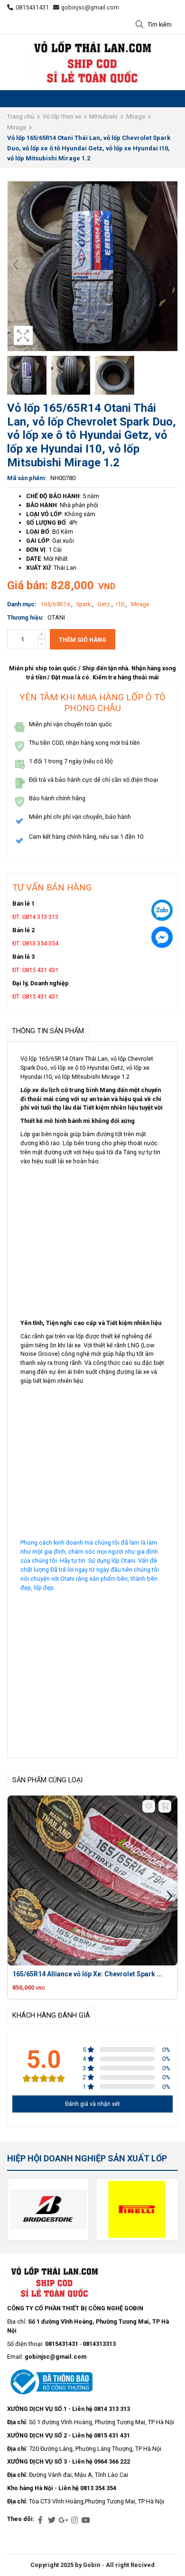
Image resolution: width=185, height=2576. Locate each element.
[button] (169, 266)
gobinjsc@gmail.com (90, 7)
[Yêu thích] (149, 1806)
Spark (84, 604)
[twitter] (52, 2520)
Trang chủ (21, 116)
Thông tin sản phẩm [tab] (48, 1031)
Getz (104, 604)
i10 (121, 604)
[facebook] (40, 2520)
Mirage (136, 116)
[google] (63, 2520)
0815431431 (32, 7)
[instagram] (74, 2520)
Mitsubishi (103, 116)
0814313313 (99, 2344)
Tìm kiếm (160, 24)
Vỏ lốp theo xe (62, 116)
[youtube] (86, 2520)
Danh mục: (22, 604)
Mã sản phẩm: (27, 478)
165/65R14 (56, 604)
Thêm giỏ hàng (83, 640)
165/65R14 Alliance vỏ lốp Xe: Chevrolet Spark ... (87, 1974)
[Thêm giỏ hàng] (165, 1806)
